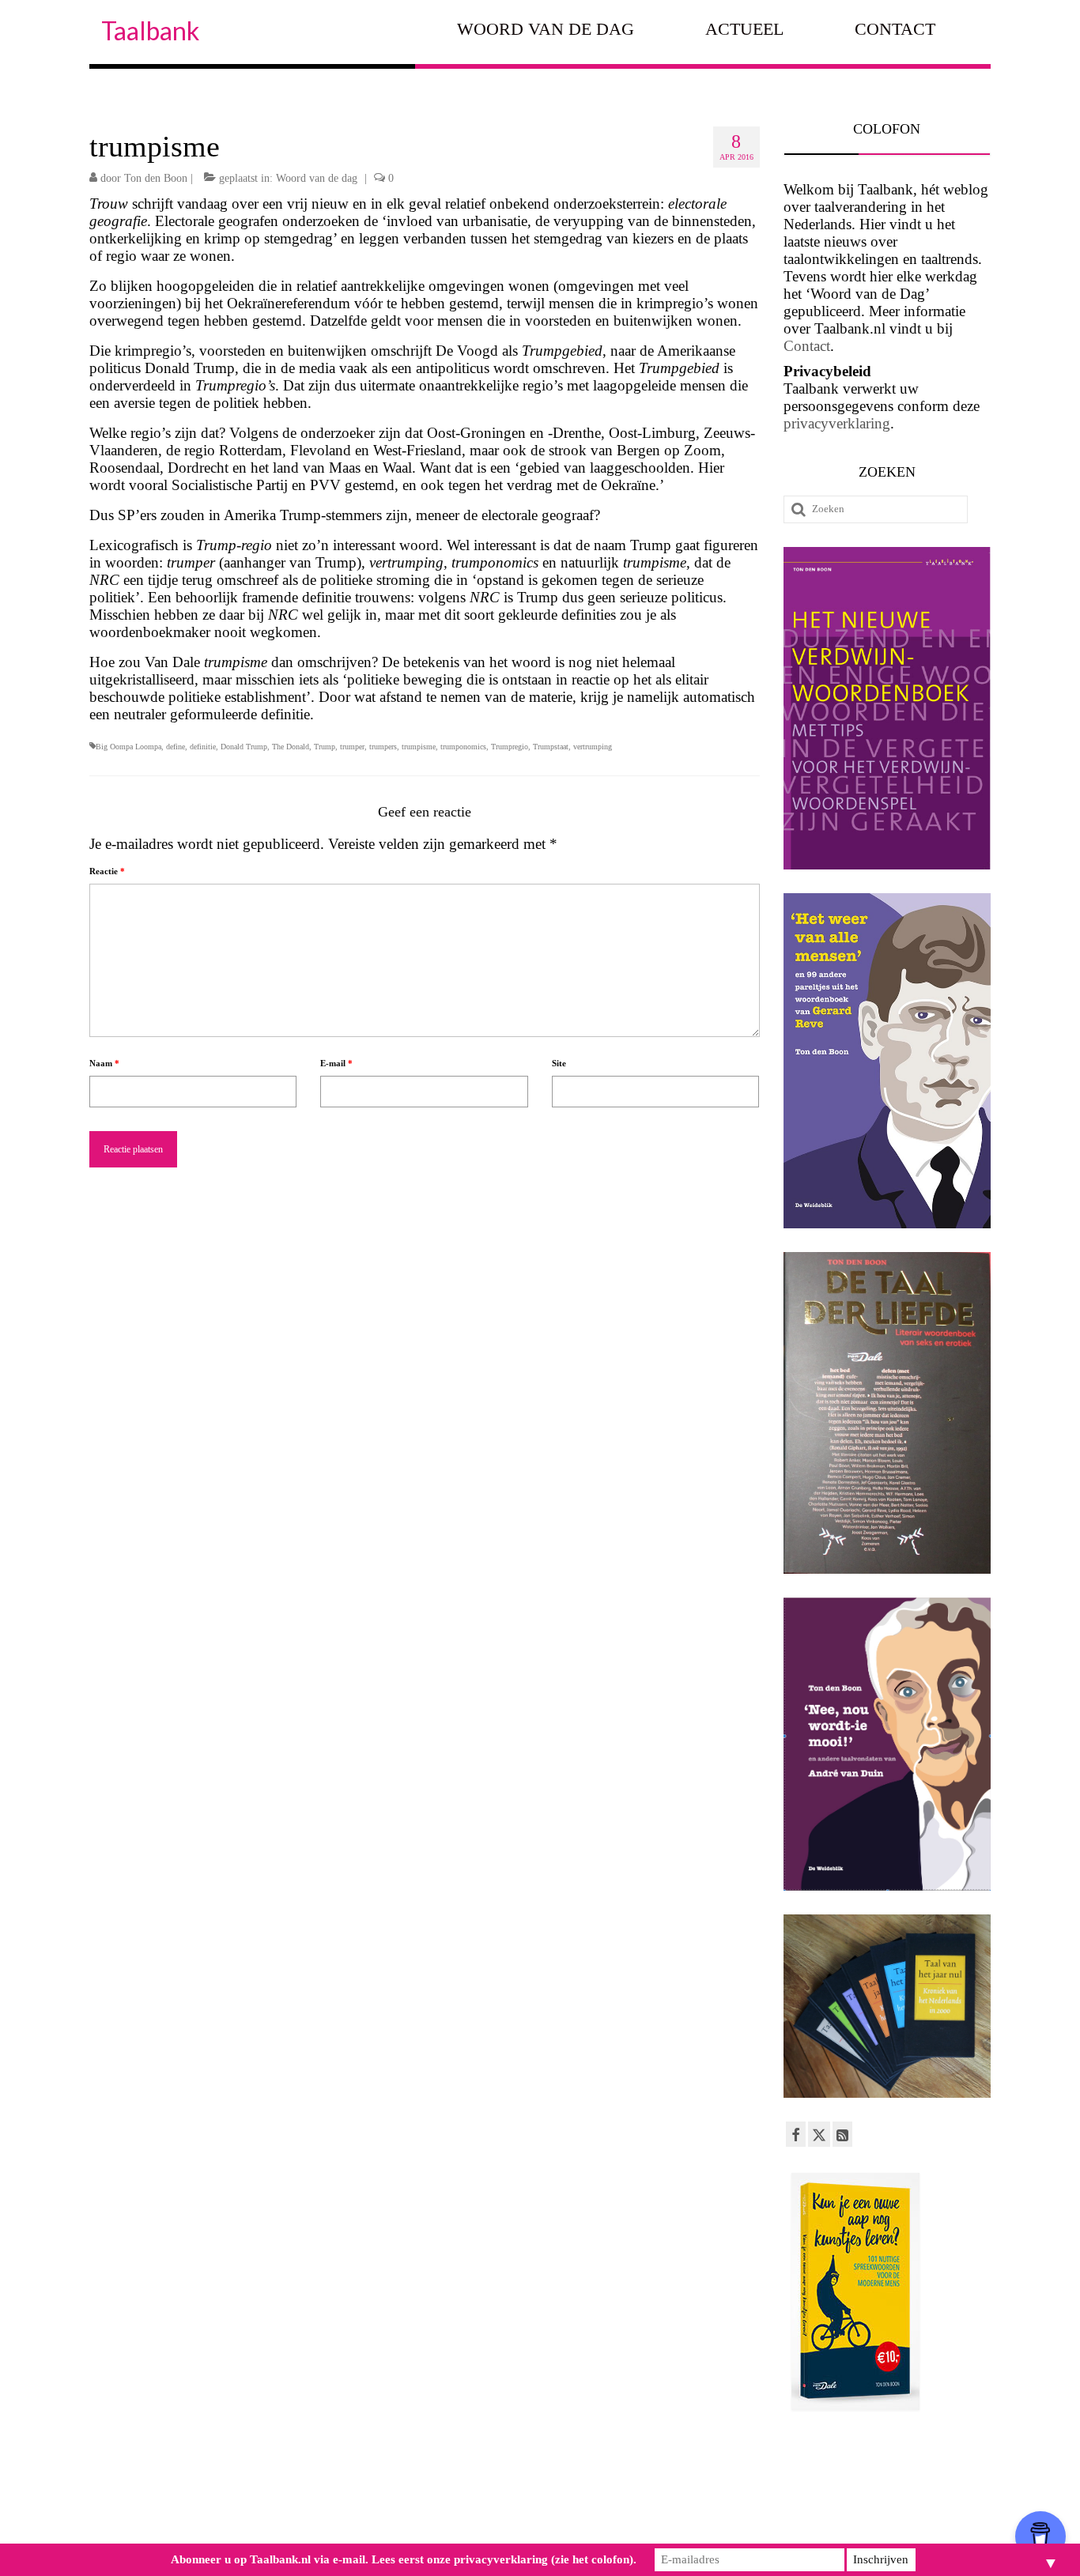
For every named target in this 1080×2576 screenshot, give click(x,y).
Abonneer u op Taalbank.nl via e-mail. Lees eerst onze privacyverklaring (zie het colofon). (404, 2559)
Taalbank (150, 30)
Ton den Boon (156, 178)
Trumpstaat (551, 747)
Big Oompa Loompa (128, 747)
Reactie (107, 871)
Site (559, 1063)
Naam (104, 1063)
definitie (203, 747)
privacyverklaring (837, 423)
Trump (325, 747)
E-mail (336, 1063)
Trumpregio (510, 747)
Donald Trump (244, 747)
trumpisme (419, 747)
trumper (352, 747)
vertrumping (593, 747)
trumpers (383, 747)
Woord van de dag (317, 178)
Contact (807, 346)
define (176, 747)
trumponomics (463, 747)
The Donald (291, 747)
